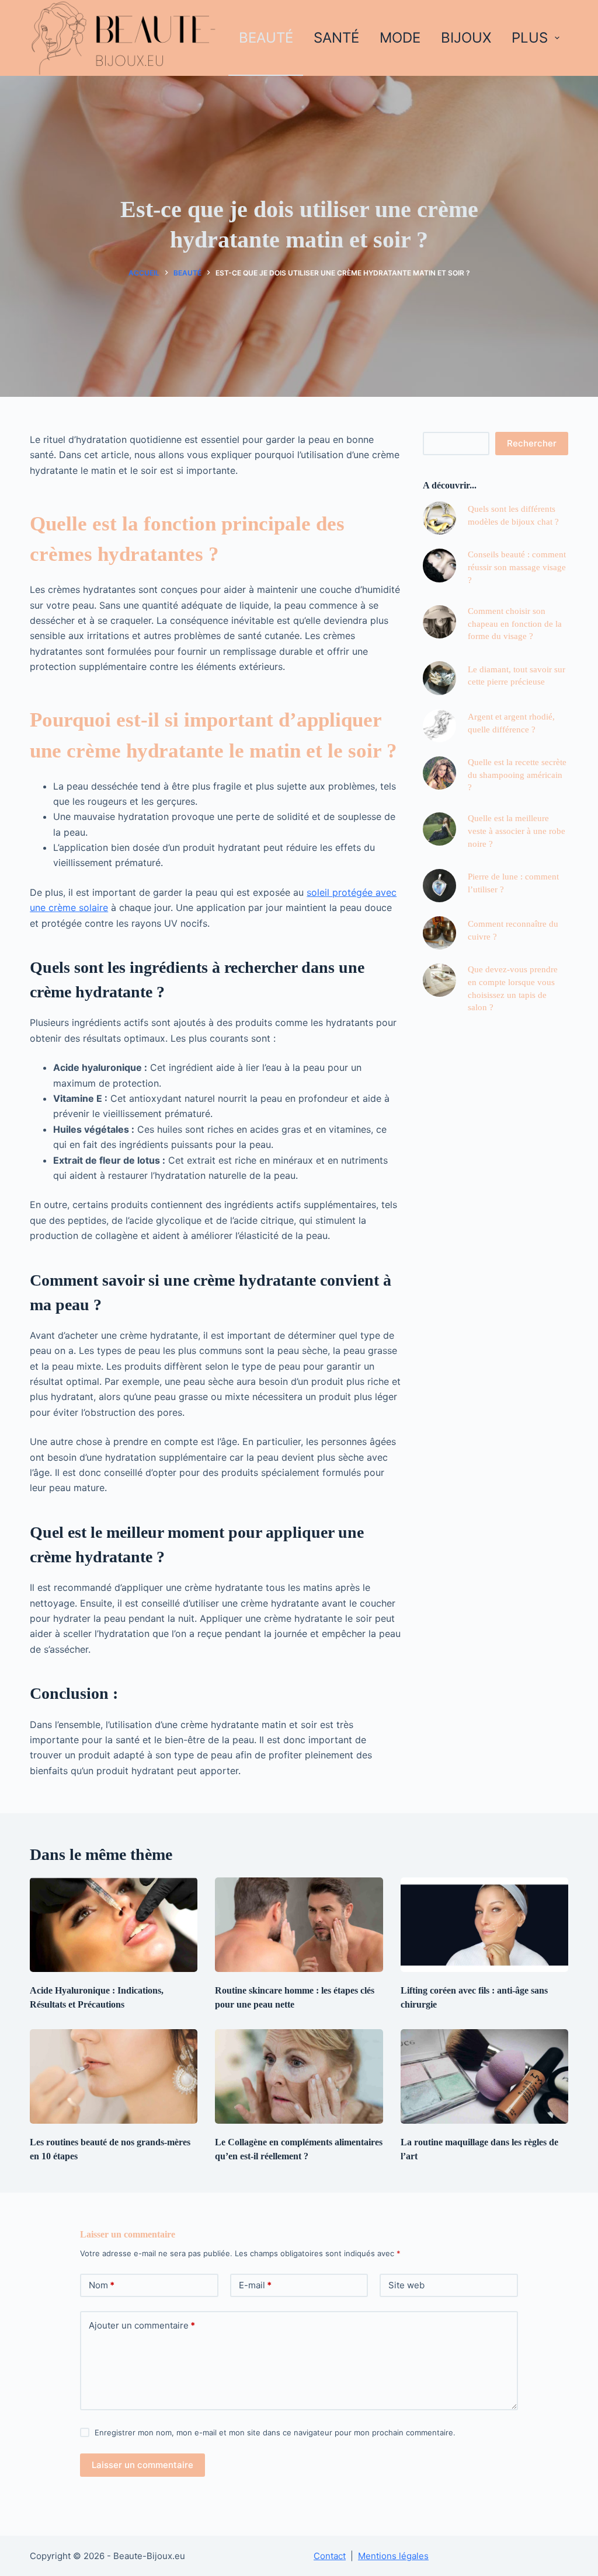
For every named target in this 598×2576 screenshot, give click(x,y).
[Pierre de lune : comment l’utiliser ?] (439, 886)
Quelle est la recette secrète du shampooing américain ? (517, 775)
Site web (406, 2285)
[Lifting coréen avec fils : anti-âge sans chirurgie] (484, 1925)
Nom (102, 2285)
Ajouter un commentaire (142, 2325)
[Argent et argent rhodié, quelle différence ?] (439, 726)
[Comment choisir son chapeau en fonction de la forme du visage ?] (439, 622)
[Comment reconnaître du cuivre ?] (439, 933)
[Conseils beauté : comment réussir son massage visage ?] (439, 565)
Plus (530, 38)
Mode (400, 38)
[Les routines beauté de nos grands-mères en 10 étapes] (114, 2076)
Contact (330, 2556)
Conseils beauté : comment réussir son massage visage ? (517, 567)
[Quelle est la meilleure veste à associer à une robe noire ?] (439, 829)
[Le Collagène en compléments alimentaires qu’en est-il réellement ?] (299, 2076)
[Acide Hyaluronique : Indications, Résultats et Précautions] (114, 1925)
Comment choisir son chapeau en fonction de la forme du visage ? (515, 624)
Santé (336, 38)
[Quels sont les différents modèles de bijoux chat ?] (439, 518)
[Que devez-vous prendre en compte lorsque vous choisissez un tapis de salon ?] (439, 980)
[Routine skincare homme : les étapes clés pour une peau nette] (299, 1925)
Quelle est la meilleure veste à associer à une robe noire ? (517, 831)
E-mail (255, 2285)
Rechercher (532, 443)
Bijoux (466, 38)
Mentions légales (393, 2556)
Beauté (266, 38)
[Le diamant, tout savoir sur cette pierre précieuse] (439, 678)
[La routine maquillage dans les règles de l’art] (484, 2076)
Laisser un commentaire (142, 2465)
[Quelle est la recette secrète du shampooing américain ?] (439, 773)
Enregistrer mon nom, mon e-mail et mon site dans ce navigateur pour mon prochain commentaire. (275, 2432)
